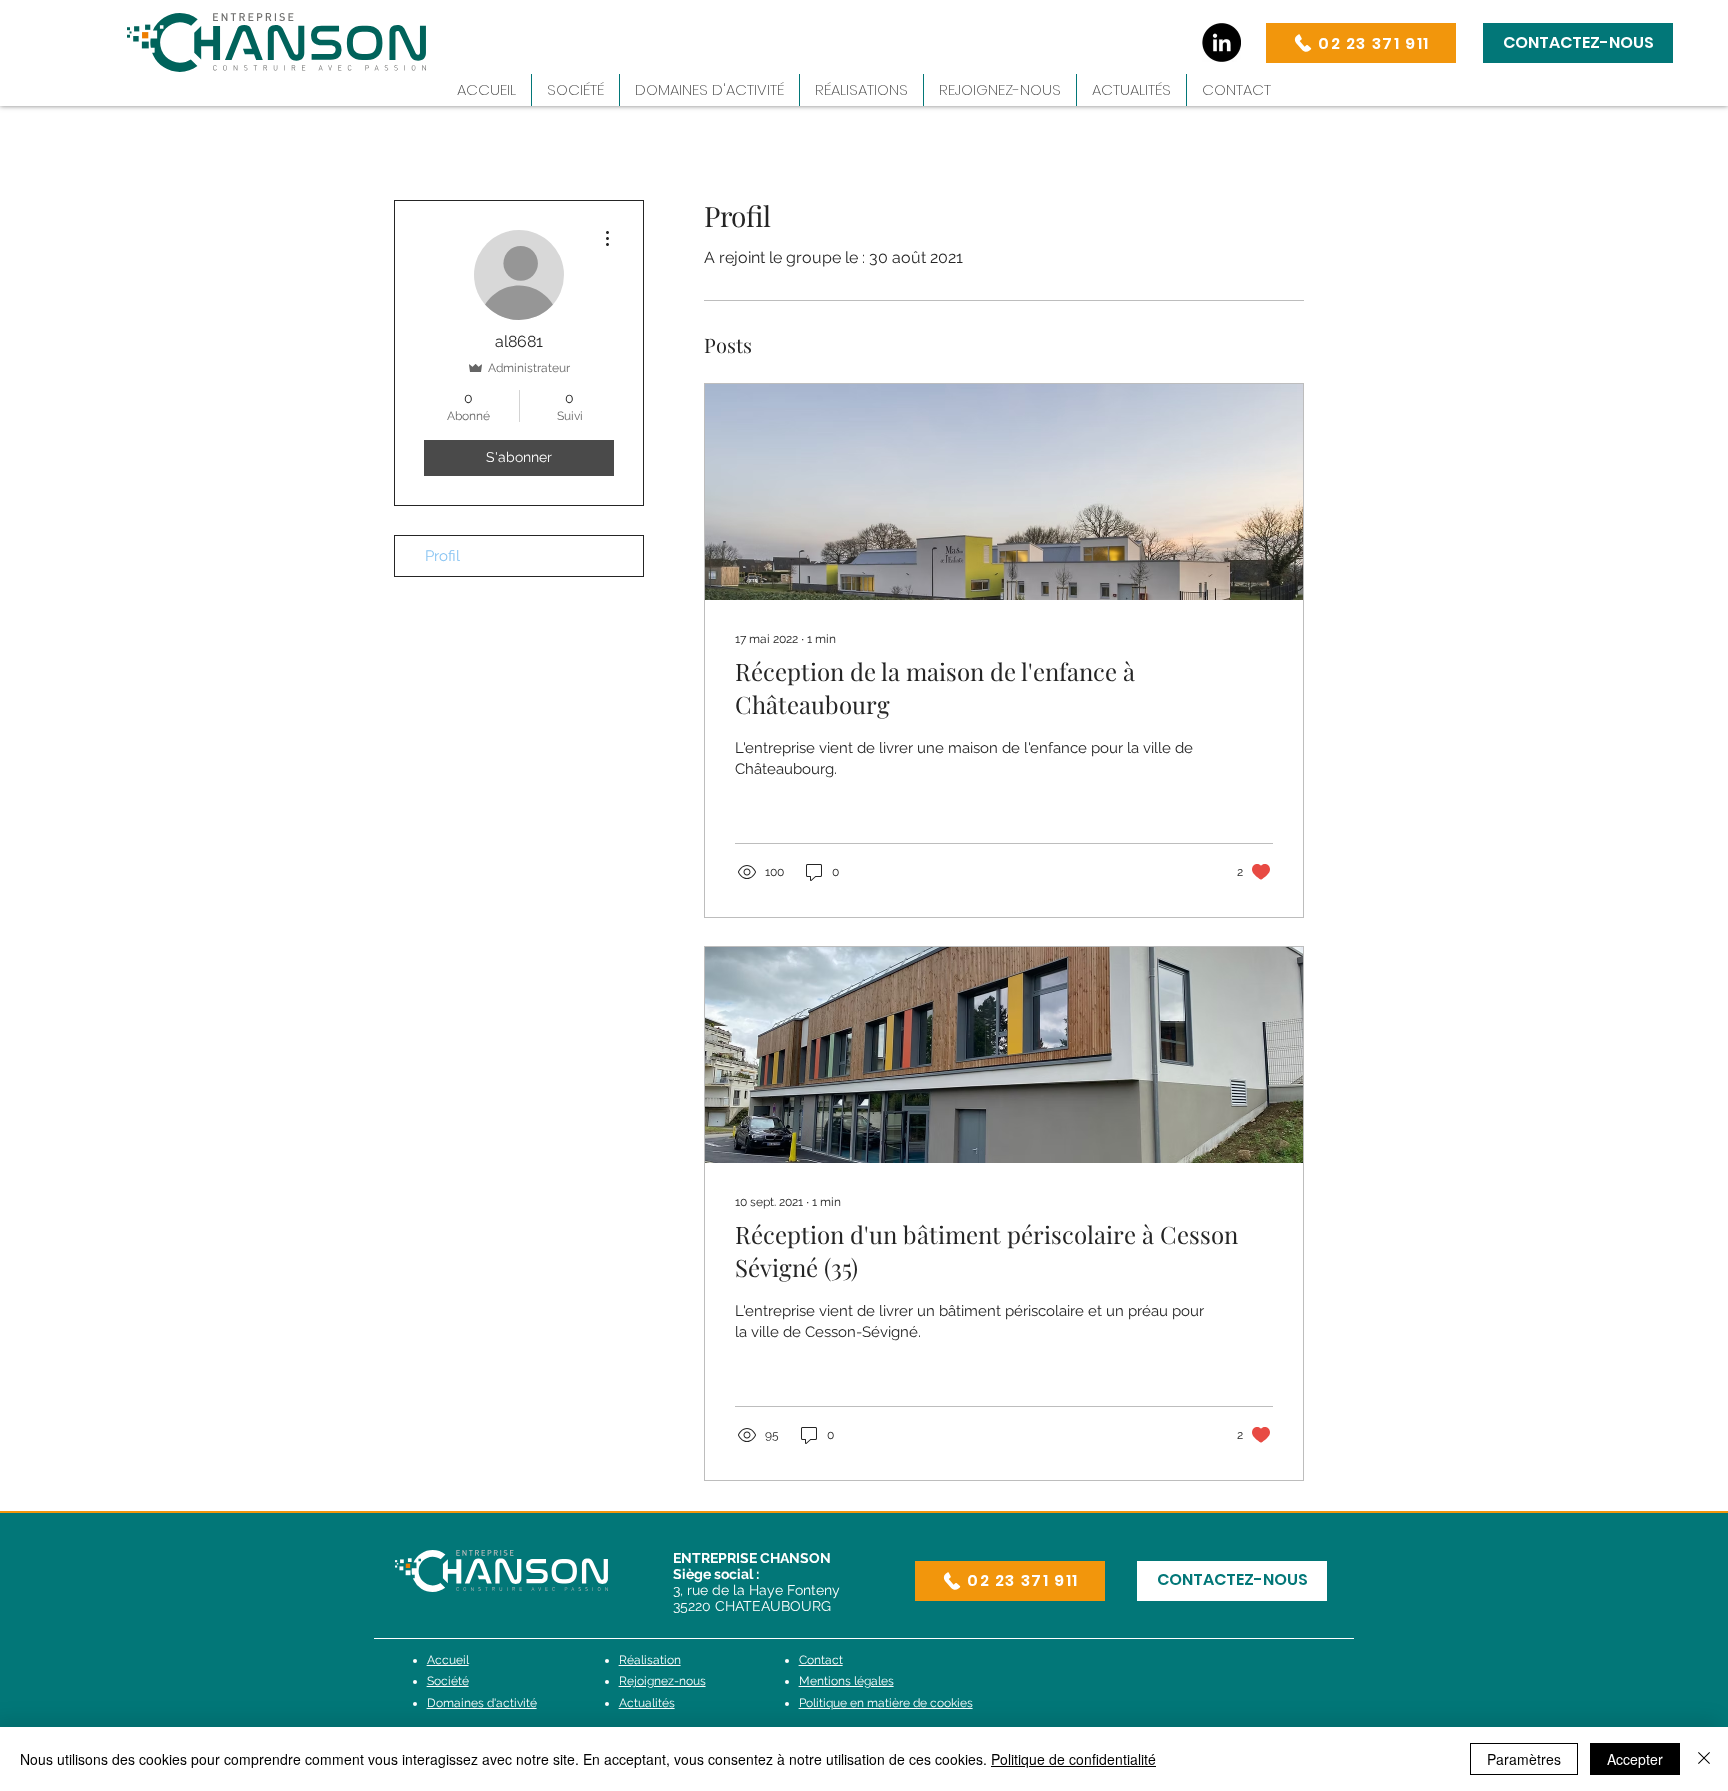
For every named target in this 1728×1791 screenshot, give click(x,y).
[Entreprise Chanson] (1221, 42)
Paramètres (1524, 1759)
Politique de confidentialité (1073, 1759)
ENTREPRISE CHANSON (752, 1558)
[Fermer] (1704, 1759)
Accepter (1635, 1759)
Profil (442, 556)
